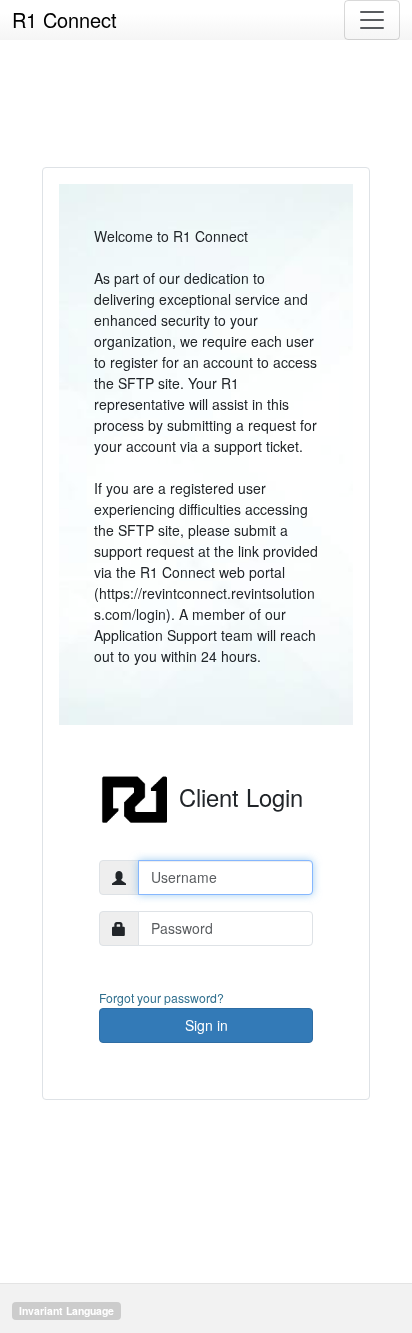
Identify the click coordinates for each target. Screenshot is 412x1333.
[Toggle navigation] (372, 20)
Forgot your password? (161, 997)
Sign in (206, 1025)
